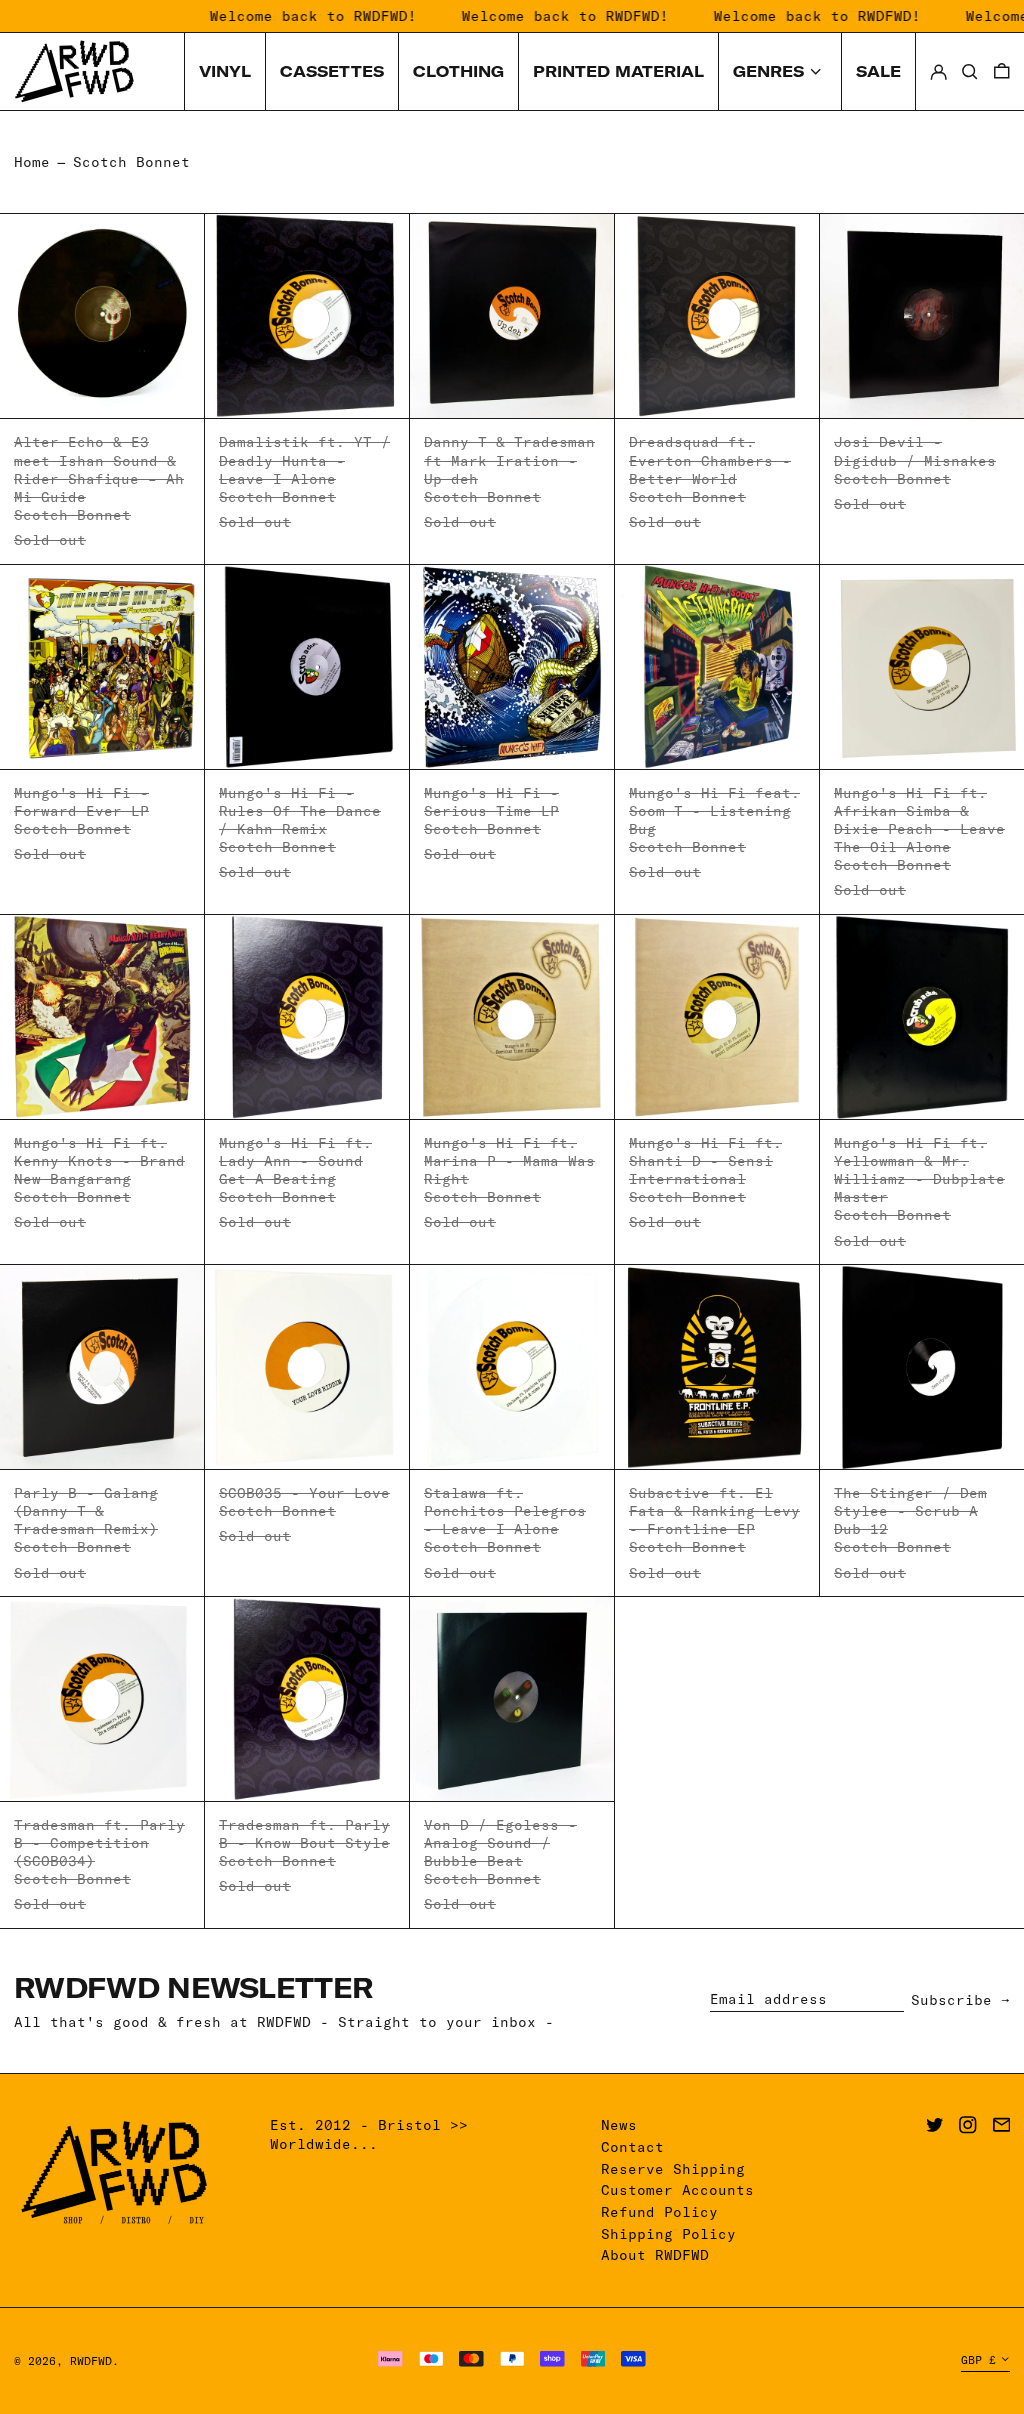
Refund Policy (659, 2212)
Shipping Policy (668, 2234)
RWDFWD (91, 2361)
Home (32, 162)
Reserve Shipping (673, 2169)
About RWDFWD (655, 2255)
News (619, 2125)
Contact (632, 2147)
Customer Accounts (677, 2190)
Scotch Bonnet (131, 162)
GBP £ (978, 2360)
